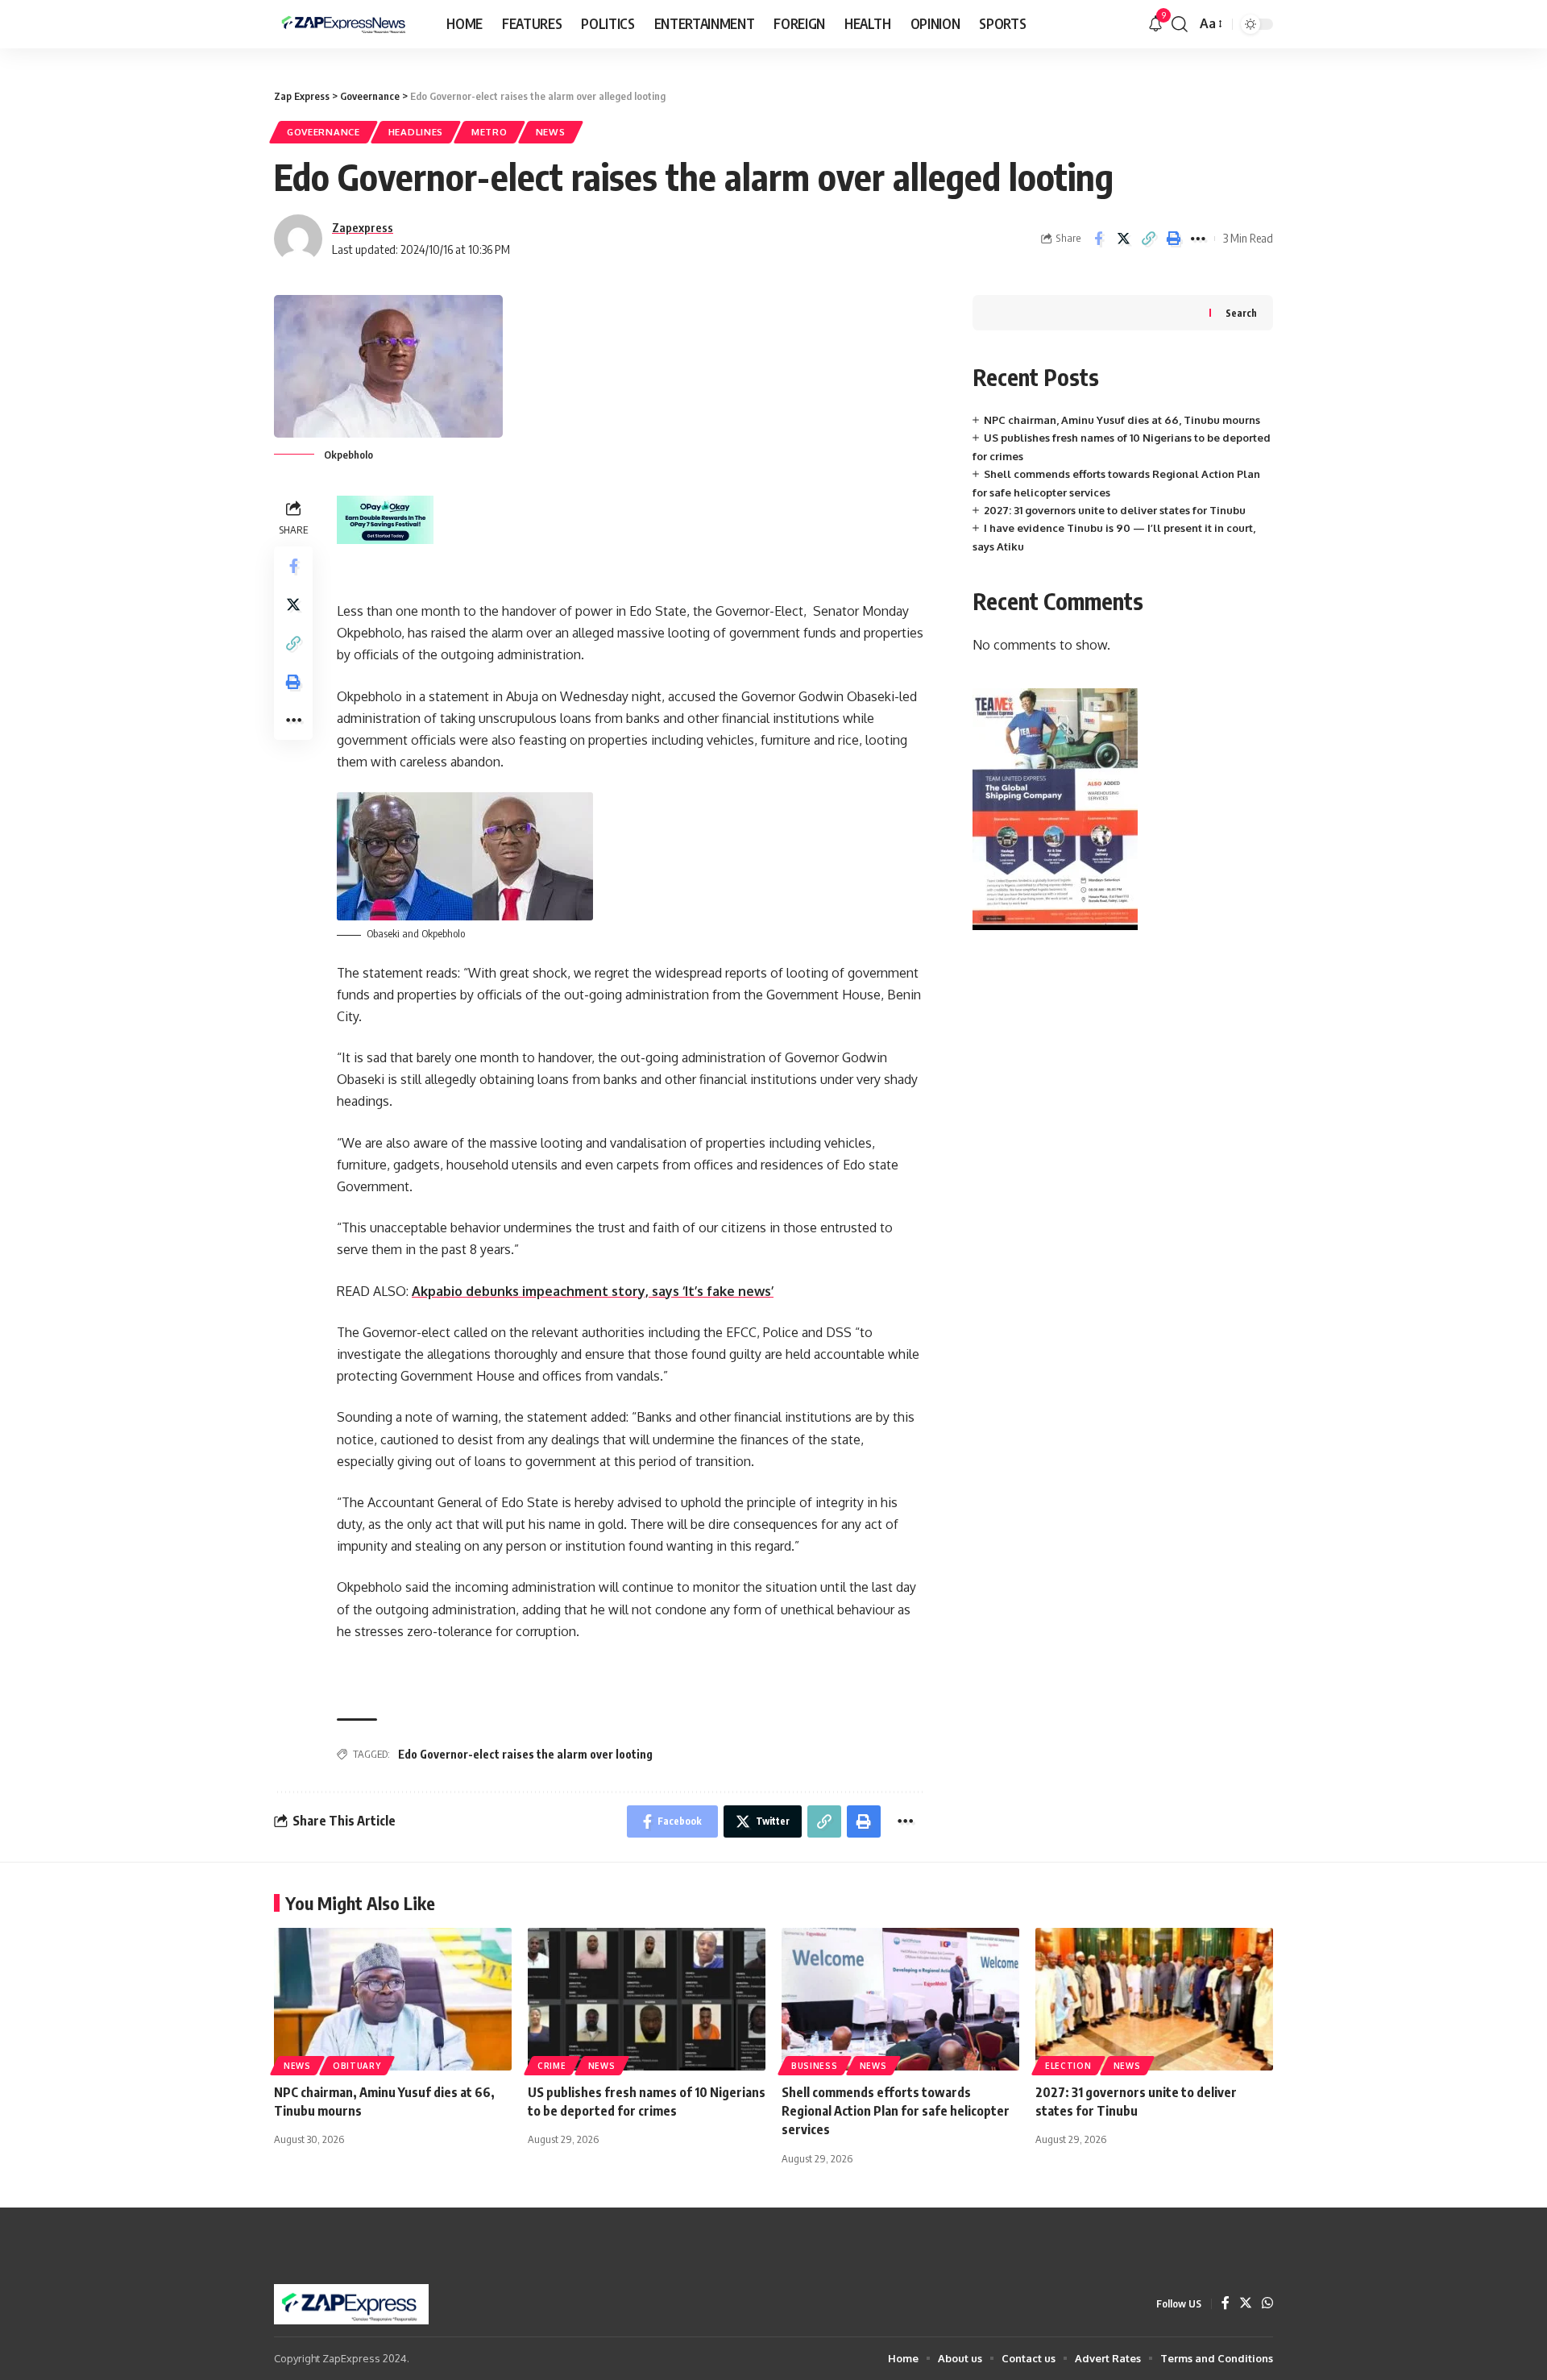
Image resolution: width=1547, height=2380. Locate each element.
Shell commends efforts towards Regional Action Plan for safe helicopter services (896, 2111)
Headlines (416, 132)
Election (1068, 2066)
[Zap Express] (347, 24)
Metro (489, 132)
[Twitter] (1246, 2304)
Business (815, 2066)
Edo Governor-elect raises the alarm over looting (525, 1754)
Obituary (357, 2066)
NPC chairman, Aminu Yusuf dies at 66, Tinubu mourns (1122, 420)
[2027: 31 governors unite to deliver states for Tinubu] (1154, 1999)
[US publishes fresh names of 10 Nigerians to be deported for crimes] (647, 1999)
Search (1241, 313)
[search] (1180, 24)
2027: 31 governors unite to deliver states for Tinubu (1115, 510)
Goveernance (324, 132)
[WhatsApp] (1267, 2304)
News (551, 132)
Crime (552, 2066)
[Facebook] (1226, 2304)
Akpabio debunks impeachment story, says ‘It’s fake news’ (593, 1291)
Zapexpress (363, 227)
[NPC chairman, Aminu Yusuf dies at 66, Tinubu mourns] (393, 1999)
